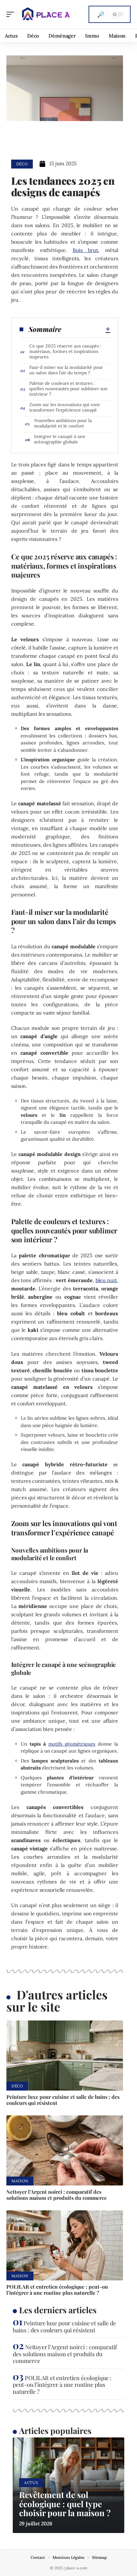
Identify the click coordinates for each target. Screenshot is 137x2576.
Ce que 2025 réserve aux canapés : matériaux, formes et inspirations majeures (65, 351)
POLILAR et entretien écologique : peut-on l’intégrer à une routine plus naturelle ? (57, 2290)
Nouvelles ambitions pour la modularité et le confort (63, 423)
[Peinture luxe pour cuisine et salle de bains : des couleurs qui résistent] (65, 2056)
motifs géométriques (72, 1744)
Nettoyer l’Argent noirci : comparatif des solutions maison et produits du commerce (57, 2195)
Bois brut (86, 250)
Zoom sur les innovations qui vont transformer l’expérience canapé (65, 407)
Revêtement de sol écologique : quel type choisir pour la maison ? (65, 2504)
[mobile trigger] (12, 14)
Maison (20, 2181)
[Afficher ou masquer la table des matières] (86, 329)
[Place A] (46, 14)
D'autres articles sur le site (57, 2001)
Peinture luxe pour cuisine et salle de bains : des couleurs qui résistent (63, 2100)
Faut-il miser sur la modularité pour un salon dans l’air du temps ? (66, 370)
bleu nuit (106, 1280)
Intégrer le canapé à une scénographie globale (60, 439)
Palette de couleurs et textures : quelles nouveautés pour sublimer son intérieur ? (68, 389)
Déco (22, 164)
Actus (31, 2483)
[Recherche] (101, 14)
